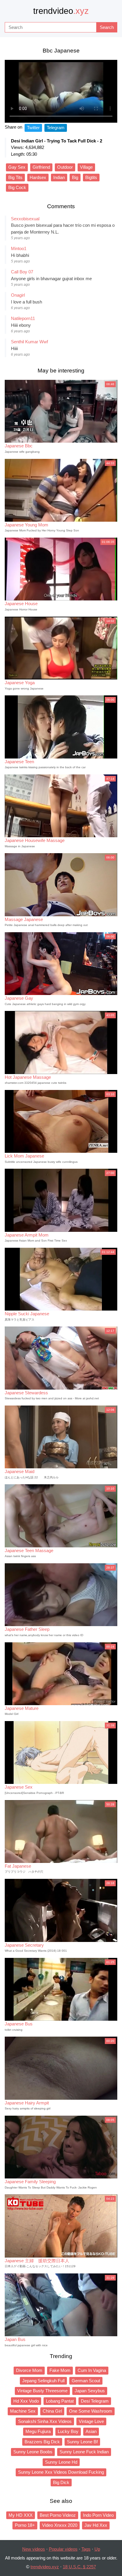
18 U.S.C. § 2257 (79, 2567)
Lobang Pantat (60, 2401)
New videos (34, 2549)
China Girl (52, 2411)
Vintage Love (91, 2421)
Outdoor (65, 167)
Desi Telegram (95, 2401)
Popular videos (63, 2549)
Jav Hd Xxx (96, 2525)
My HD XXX (21, 2515)
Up (97, 2549)
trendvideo (61, 11)
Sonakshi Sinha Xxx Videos (45, 2421)
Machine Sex (23, 2411)
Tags (86, 2549)
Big (75, 177)
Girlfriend (41, 167)
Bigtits (91, 177)
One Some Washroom (91, 2411)
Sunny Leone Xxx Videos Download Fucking (61, 2472)
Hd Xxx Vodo (26, 2401)
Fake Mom (60, 2370)
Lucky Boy (68, 2431)
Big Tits (15, 177)
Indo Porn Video (98, 2515)
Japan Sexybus (90, 2391)
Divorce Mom (29, 2370)
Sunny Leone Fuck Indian (84, 2452)
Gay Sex (17, 167)
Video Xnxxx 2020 (60, 2525)
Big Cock (17, 187)
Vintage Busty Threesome (42, 2391)
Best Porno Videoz (58, 2515)
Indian (59, 177)
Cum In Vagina (92, 2370)
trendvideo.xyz (45, 2567)
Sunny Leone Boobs (33, 2452)
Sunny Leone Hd (61, 2462)
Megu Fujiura (38, 2431)
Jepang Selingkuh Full (43, 2381)
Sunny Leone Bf (82, 2442)
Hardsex (38, 177)
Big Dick (61, 2482)
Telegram (56, 128)
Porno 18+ (25, 2525)
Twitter (33, 128)
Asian (91, 2431)
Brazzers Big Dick (42, 2442)
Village (86, 167)
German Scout (86, 2381)
